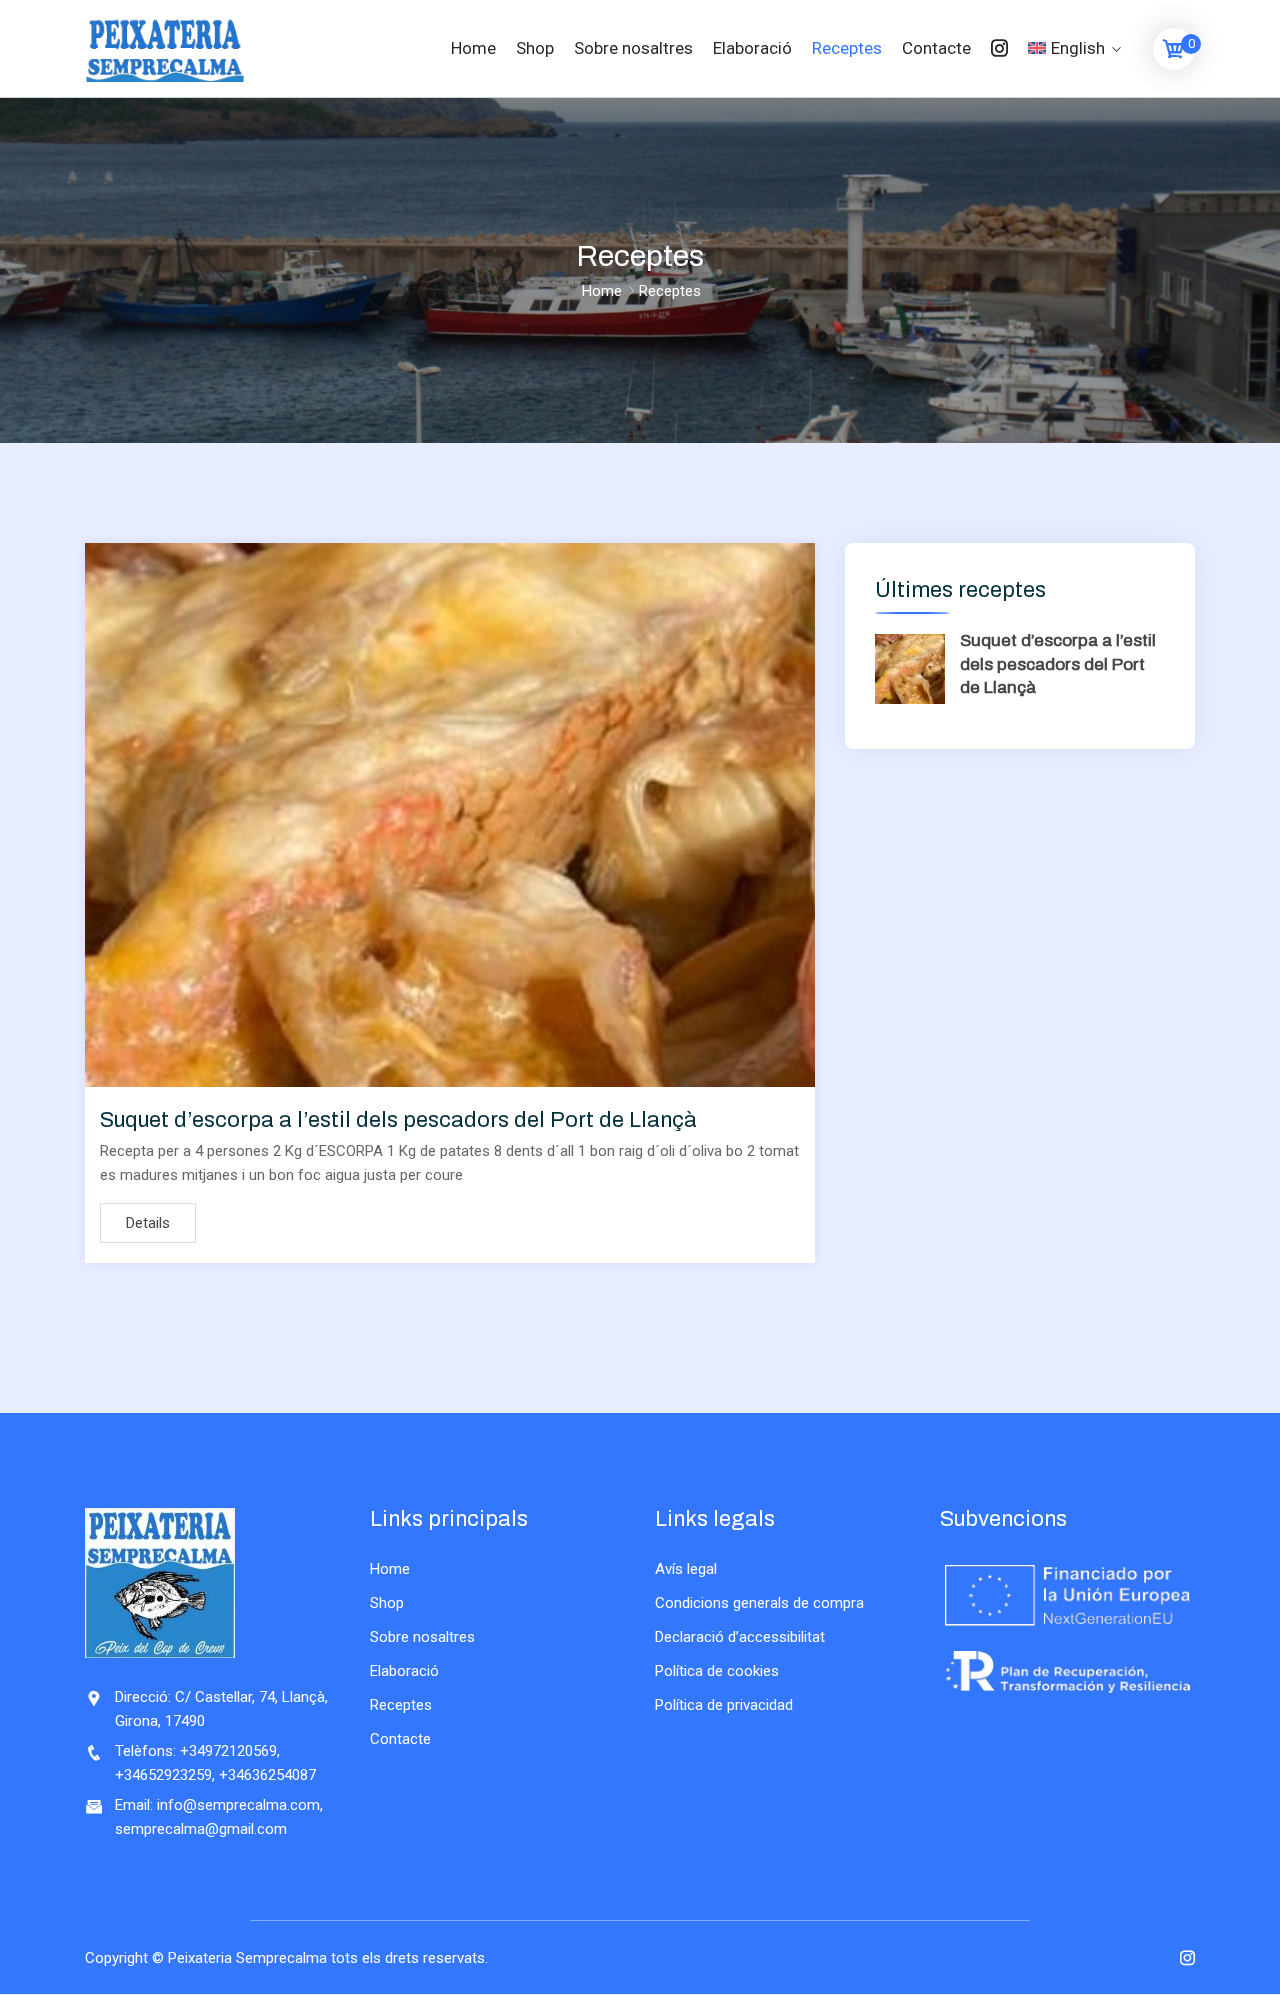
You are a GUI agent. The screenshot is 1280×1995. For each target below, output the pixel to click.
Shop (535, 48)
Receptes (847, 48)
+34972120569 (228, 1751)
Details (148, 1223)
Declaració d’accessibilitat (740, 1637)
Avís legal (686, 1569)
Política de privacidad (724, 1705)
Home (473, 48)
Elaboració (752, 48)
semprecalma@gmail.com (201, 1829)
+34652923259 (163, 1775)
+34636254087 (267, 1775)
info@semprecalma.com (238, 1805)
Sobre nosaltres (633, 48)
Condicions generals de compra (759, 1603)
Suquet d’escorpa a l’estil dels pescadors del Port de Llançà (398, 1120)
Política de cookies (717, 1671)
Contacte (936, 48)
